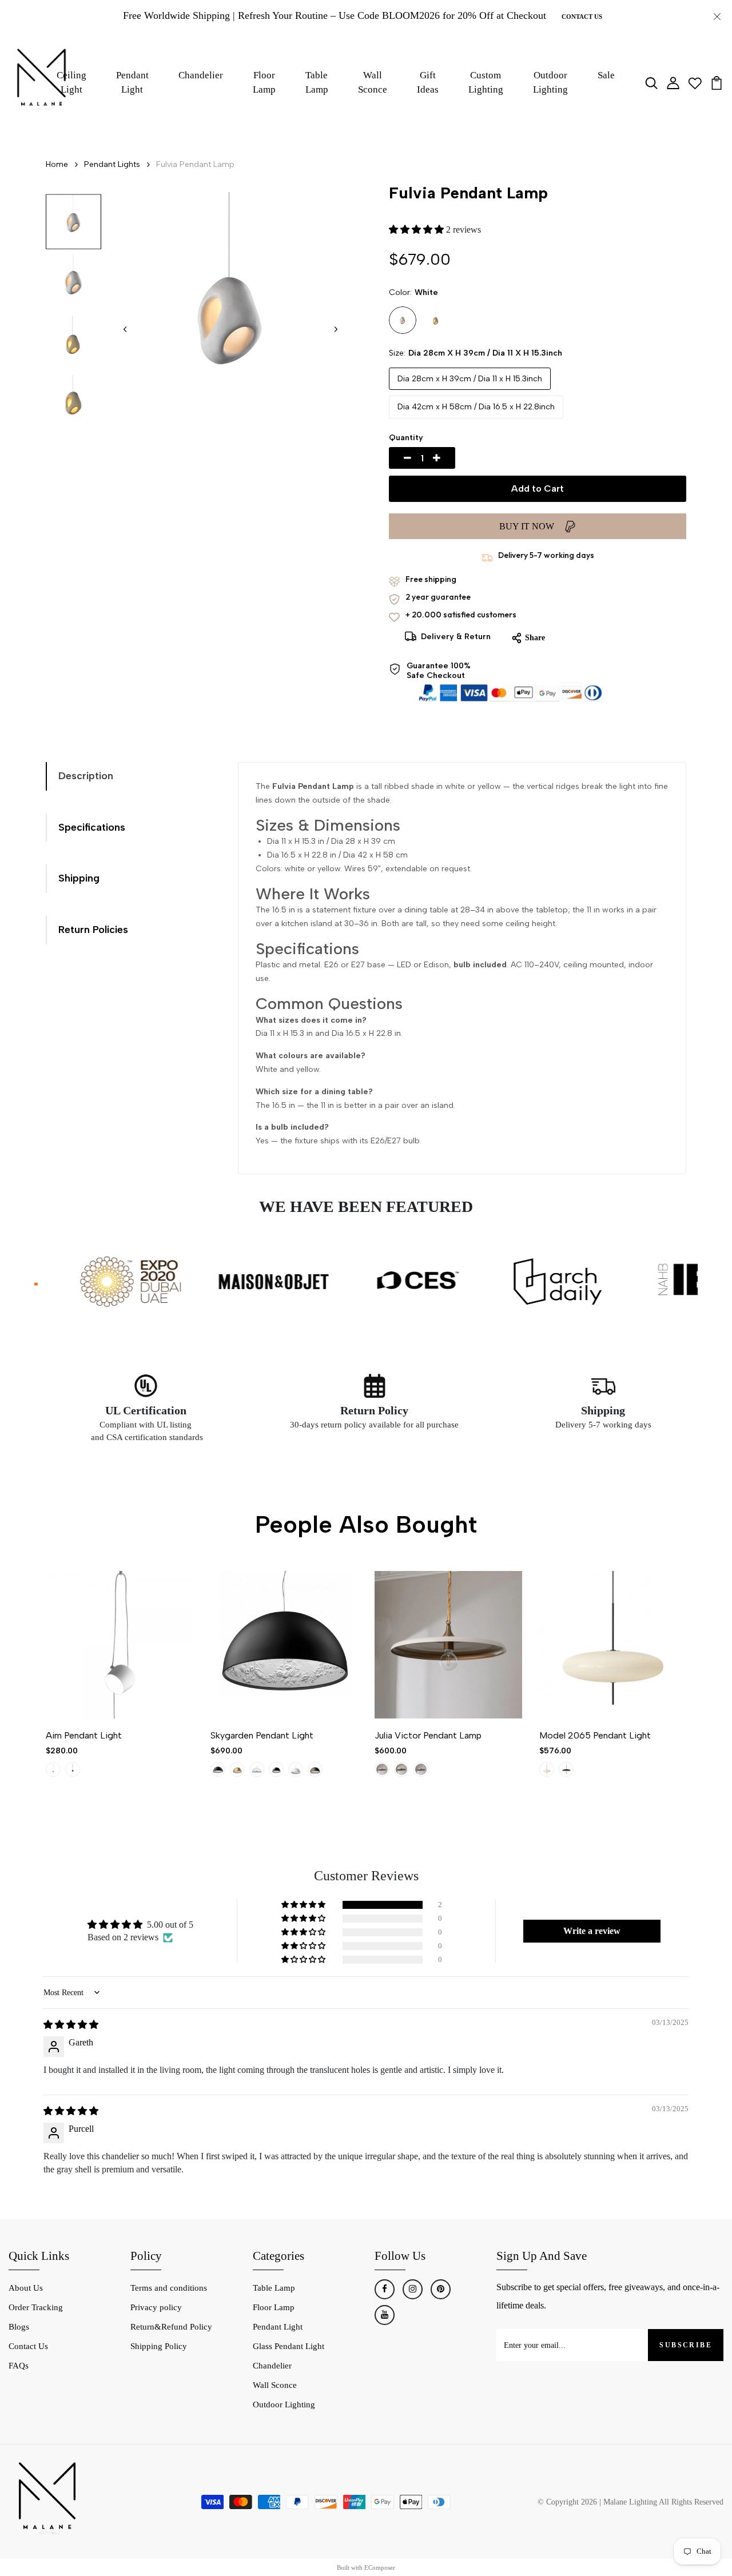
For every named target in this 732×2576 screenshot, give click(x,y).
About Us (26, 2288)
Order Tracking (36, 2307)
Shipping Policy (159, 2346)
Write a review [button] (592, 1931)
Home (57, 164)
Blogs (19, 2327)
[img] (71, 2025)
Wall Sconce (373, 83)
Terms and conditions (169, 2288)
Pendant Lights (112, 164)
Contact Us (582, 17)
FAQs (19, 2366)
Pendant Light (132, 83)
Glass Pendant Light (289, 2346)
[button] (336, 329)
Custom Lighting (486, 83)
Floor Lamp (264, 83)
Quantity (406, 438)
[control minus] (394, 458)
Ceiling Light (71, 83)
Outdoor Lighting (284, 2404)
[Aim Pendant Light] (120, 1645)
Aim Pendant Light (84, 1735)
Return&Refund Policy (171, 2327)
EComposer (380, 2567)
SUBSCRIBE (686, 2345)
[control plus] (450, 458)
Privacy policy (156, 2307)
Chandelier (201, 75)
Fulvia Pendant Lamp (195, 164)
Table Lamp (317, 83)
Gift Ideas (428, 83)
